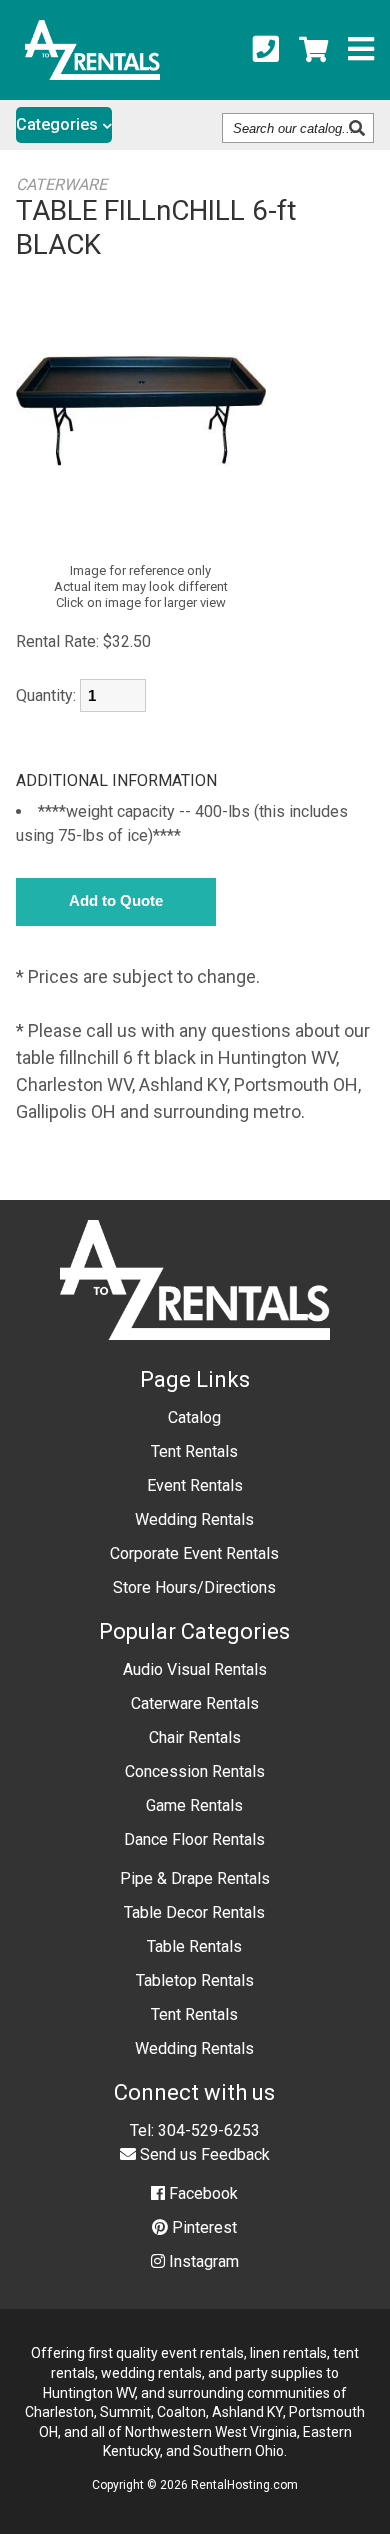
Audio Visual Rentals (195, 1669)
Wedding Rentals (194, 1519)
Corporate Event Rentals (194, 1553)
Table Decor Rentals (194, 1912)
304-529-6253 (209, 2130)
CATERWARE (61, 184)
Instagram (202, 2261)
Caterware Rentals (195, 1703)
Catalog (194, 1417)
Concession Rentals (195, 1771)
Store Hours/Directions (194, 1587)
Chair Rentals (195, 1737)
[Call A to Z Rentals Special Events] (266, 50)
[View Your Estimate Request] (313, 50)
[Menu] (361, 50)
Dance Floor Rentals (194, 1839)
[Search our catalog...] (359, 128)
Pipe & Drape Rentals (195, 1878)
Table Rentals (194, 1946)
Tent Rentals (194, 1451)
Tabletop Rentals (195, 1980)
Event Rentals (195, 1485)
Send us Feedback (203, 2154)
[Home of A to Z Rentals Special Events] (195, 1354)
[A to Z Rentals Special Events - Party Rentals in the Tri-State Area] (92, 73)
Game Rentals (194, 1805)
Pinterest (202, 2227)
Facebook (201, 2193)
